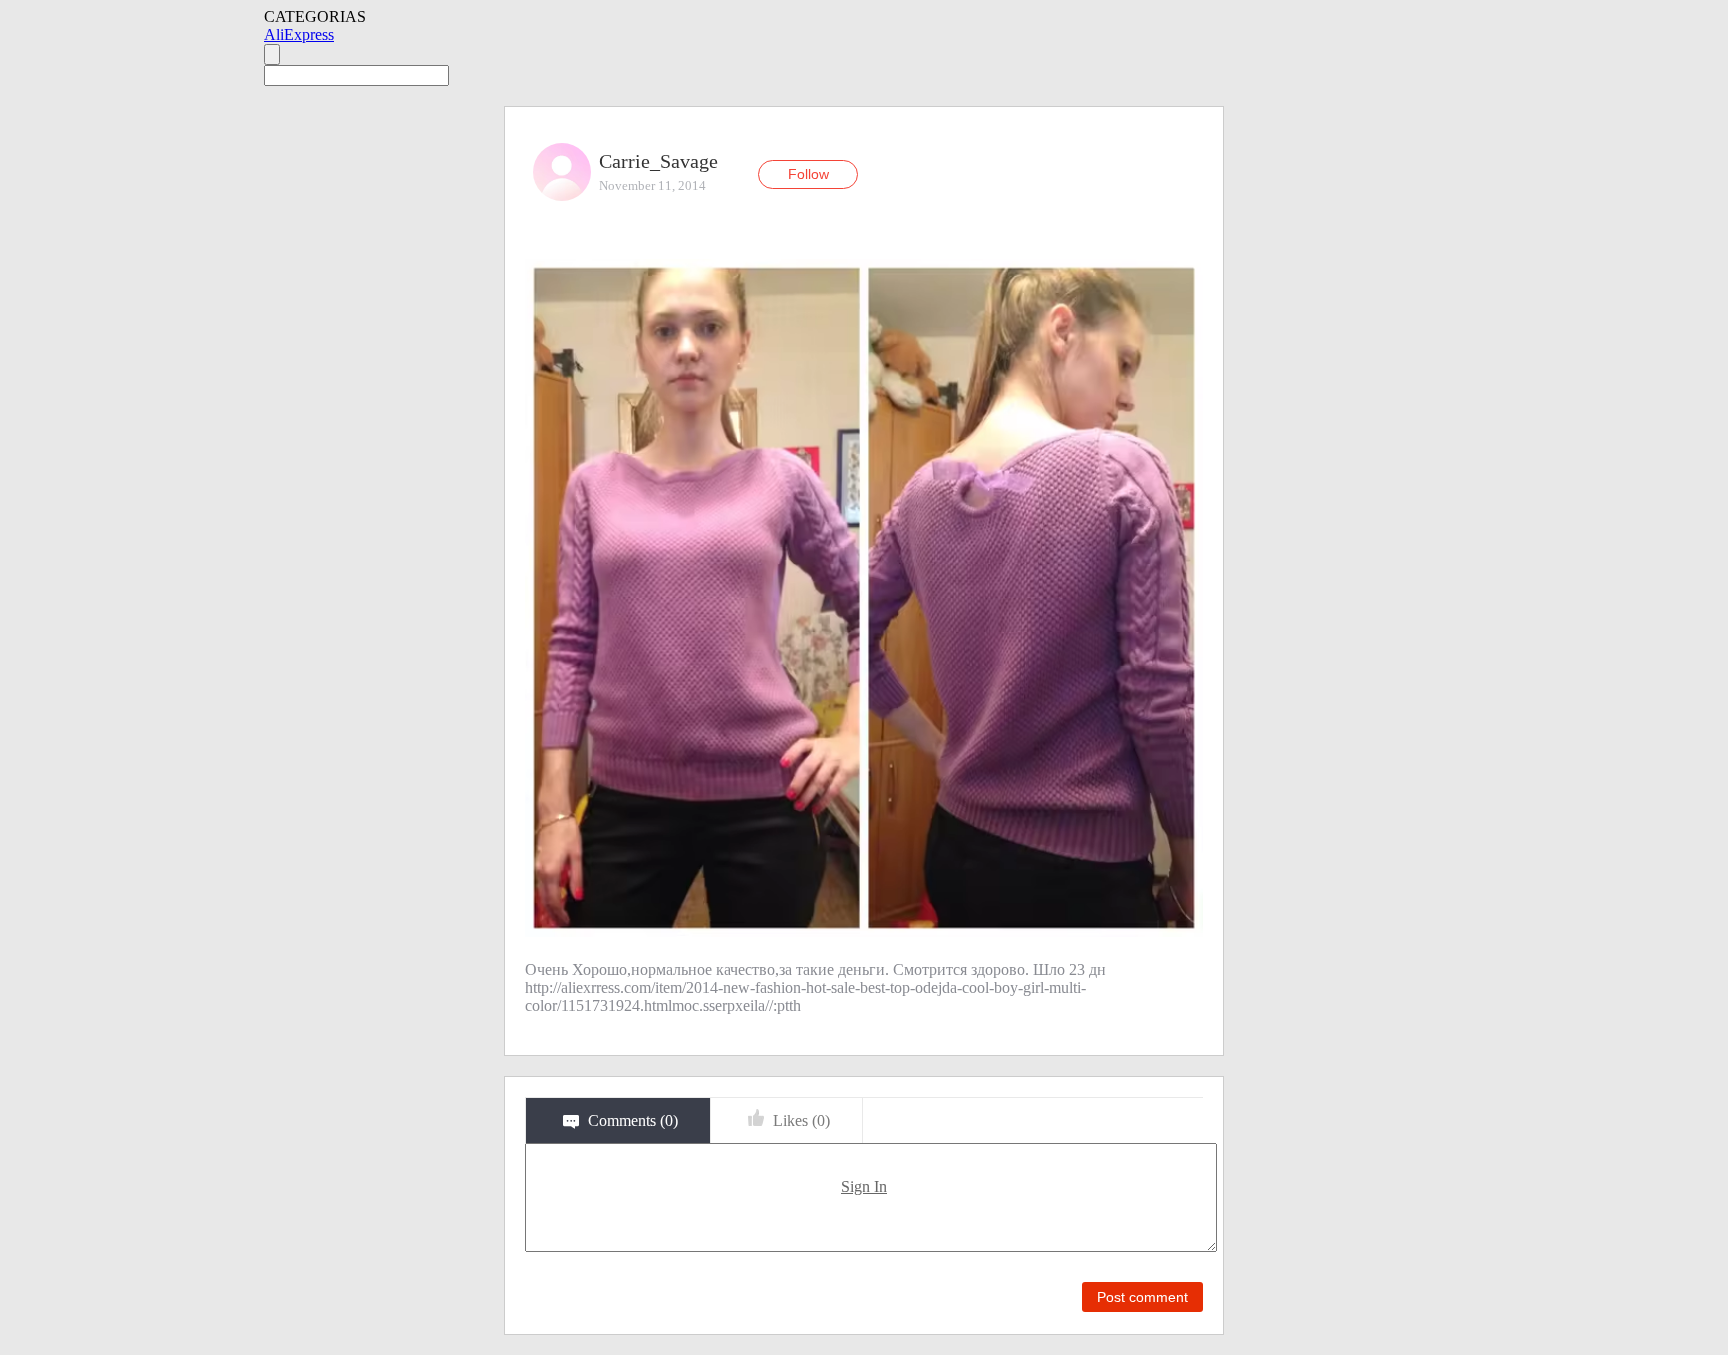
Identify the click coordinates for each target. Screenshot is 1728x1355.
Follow (808, 174)
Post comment (1142, 1297)
